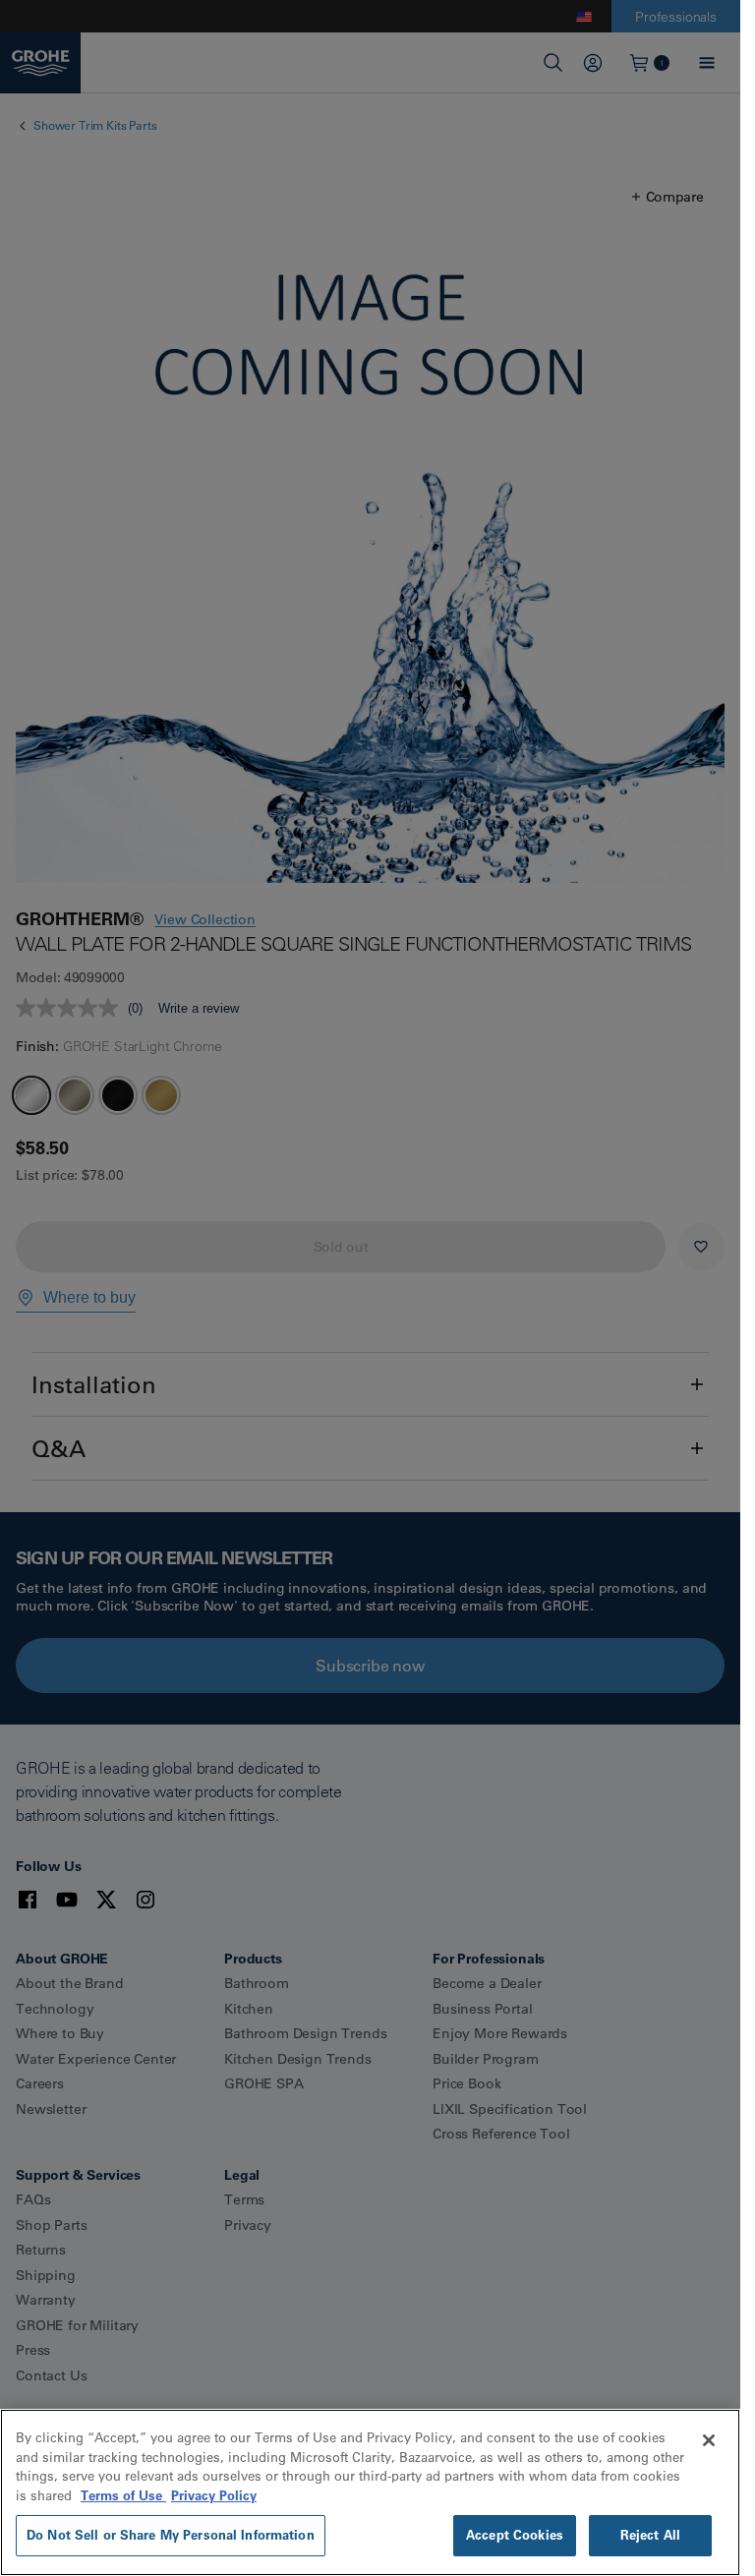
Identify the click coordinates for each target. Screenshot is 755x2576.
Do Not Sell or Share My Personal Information (171, 2535)
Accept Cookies (515, 2535)
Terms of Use (123, 2495)
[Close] (709, 2440)
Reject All (650, 2535)
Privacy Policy (214, 2495)
